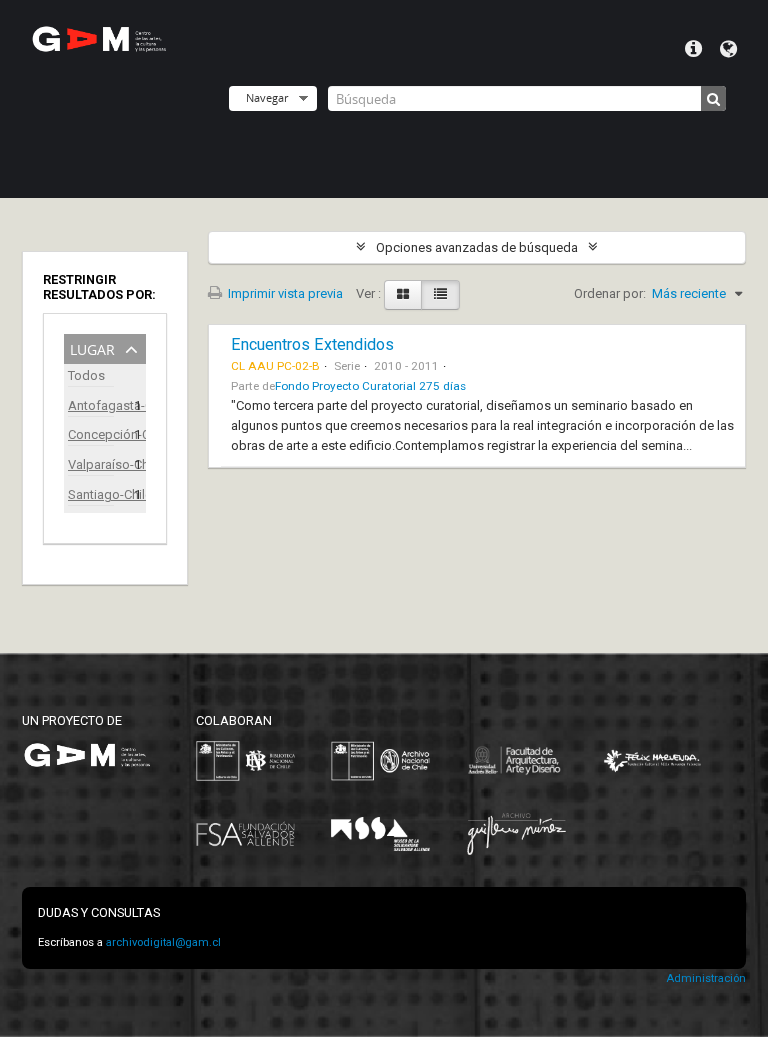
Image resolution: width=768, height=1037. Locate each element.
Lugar (92, 347)
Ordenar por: (610, 293)
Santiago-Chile (91, 494)
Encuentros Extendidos (312, 344)
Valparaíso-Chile (91, 464)
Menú (693, 49)
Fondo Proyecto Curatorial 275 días (370, 386)
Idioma (728, 49)
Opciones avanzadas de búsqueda (477, 247)
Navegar (267, 97)
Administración (706, 978)
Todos (86, 375)
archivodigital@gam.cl (163, 942)
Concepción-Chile (91, 434)
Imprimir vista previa (284, 293)
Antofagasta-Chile (91, 405)
